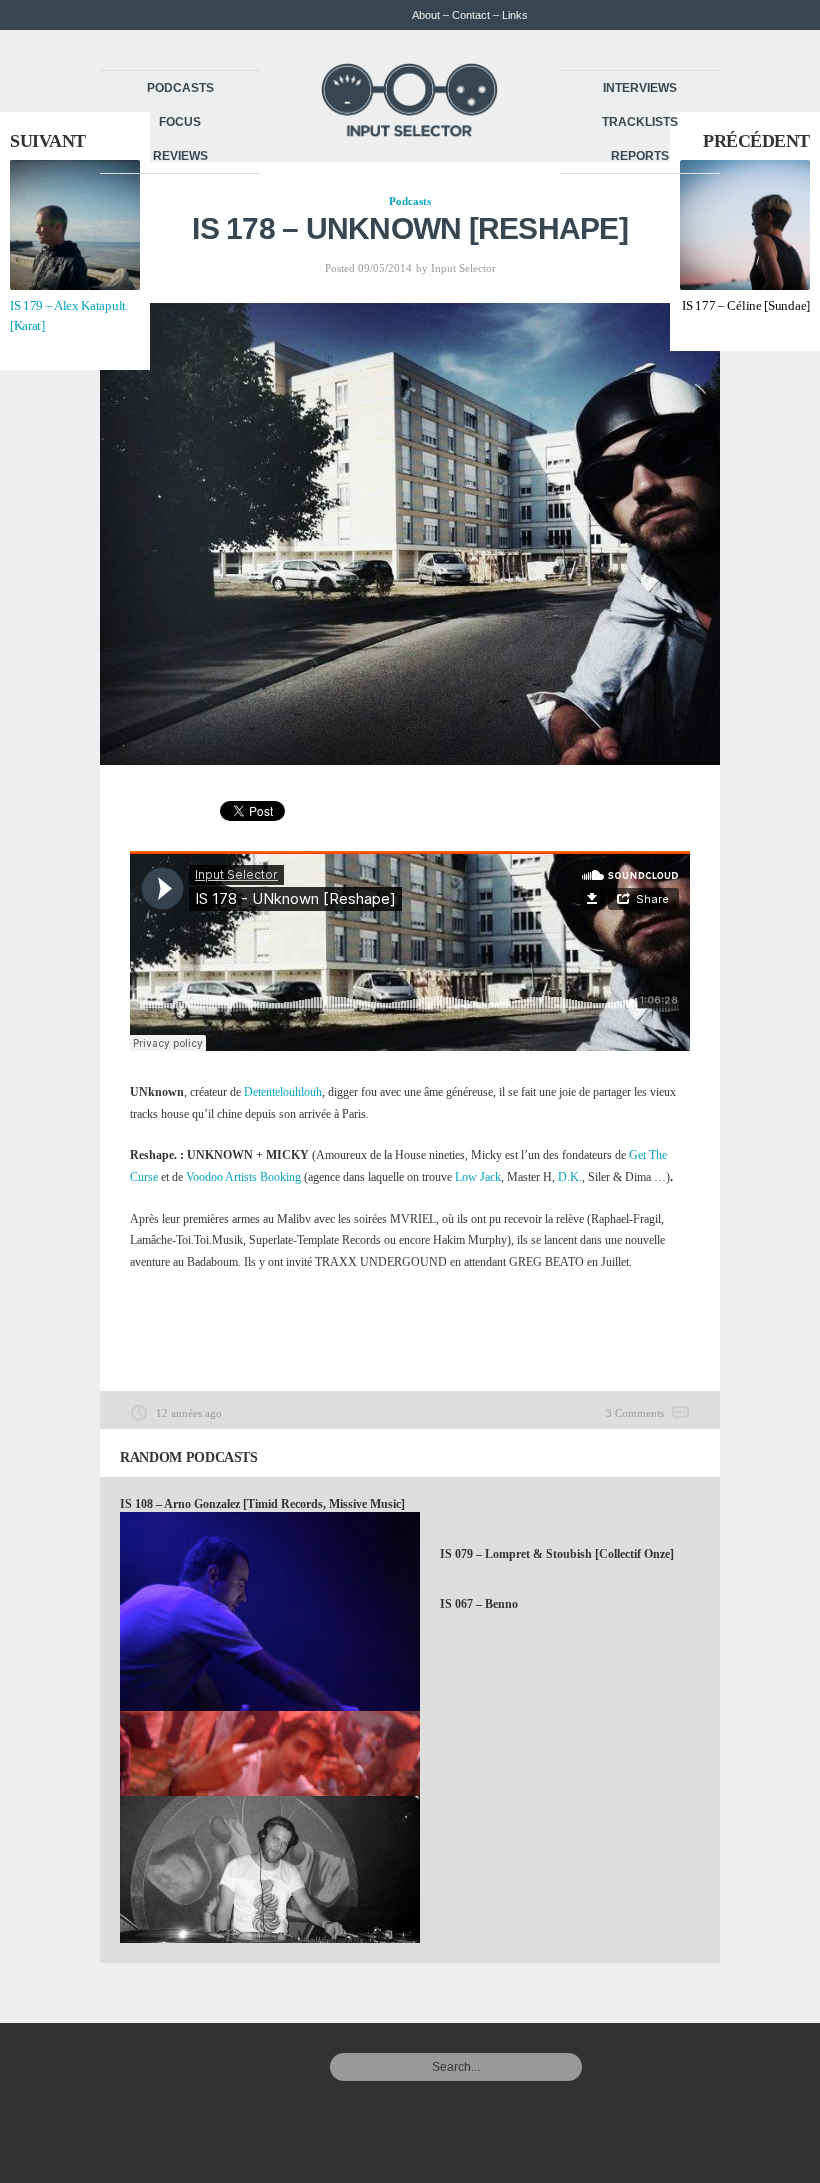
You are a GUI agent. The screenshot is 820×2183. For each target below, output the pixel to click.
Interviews (640, 88)
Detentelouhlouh (283, 1092)
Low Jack (478, 1177)
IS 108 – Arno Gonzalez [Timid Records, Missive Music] (262, 1504)
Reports (640, 156)
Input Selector (463, 268)
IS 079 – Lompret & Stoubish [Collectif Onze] (557, 1554)
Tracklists (640, 122)
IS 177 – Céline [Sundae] (746, 305)
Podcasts (180, 88)
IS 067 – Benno (479, 1604)
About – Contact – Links (470, 15)
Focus (180, 122)
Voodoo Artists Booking (243, 1177)
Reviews (180, 156)
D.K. (570, 1177)
